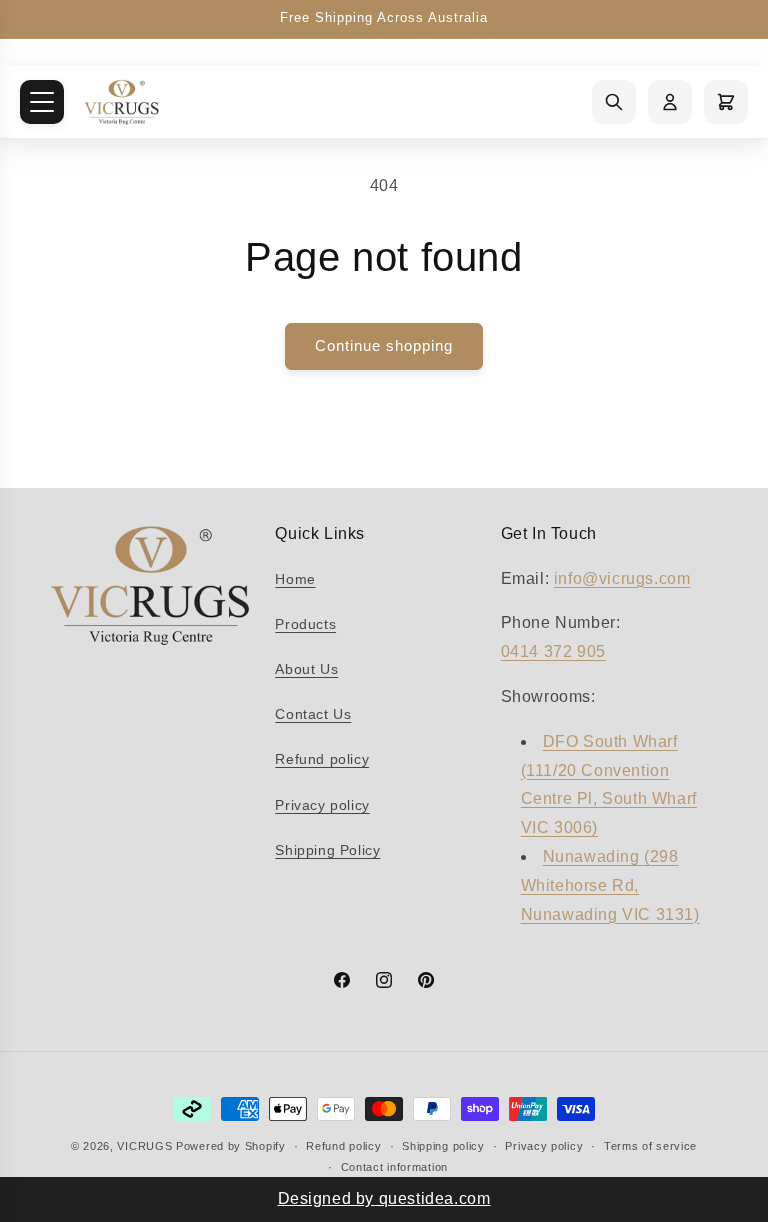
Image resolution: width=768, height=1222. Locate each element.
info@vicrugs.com (622, 578)
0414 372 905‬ (553, 651)
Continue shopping (384, 345)
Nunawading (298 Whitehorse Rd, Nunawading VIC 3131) (610, 885)
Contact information (394, 1167)
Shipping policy (443, 1146)
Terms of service (650, 1146)
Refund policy (322, 759)
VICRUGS (146, 1146)
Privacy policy (322, 805)
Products (305, 624)
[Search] (614, 102)
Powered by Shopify (231, 1146)
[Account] (670, 102)
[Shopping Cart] (726, 102)
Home (295, 579)
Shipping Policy (327, 850)
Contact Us (313, 714)
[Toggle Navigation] (42, 102)
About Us (306, 669)
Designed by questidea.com (384, 1198)
